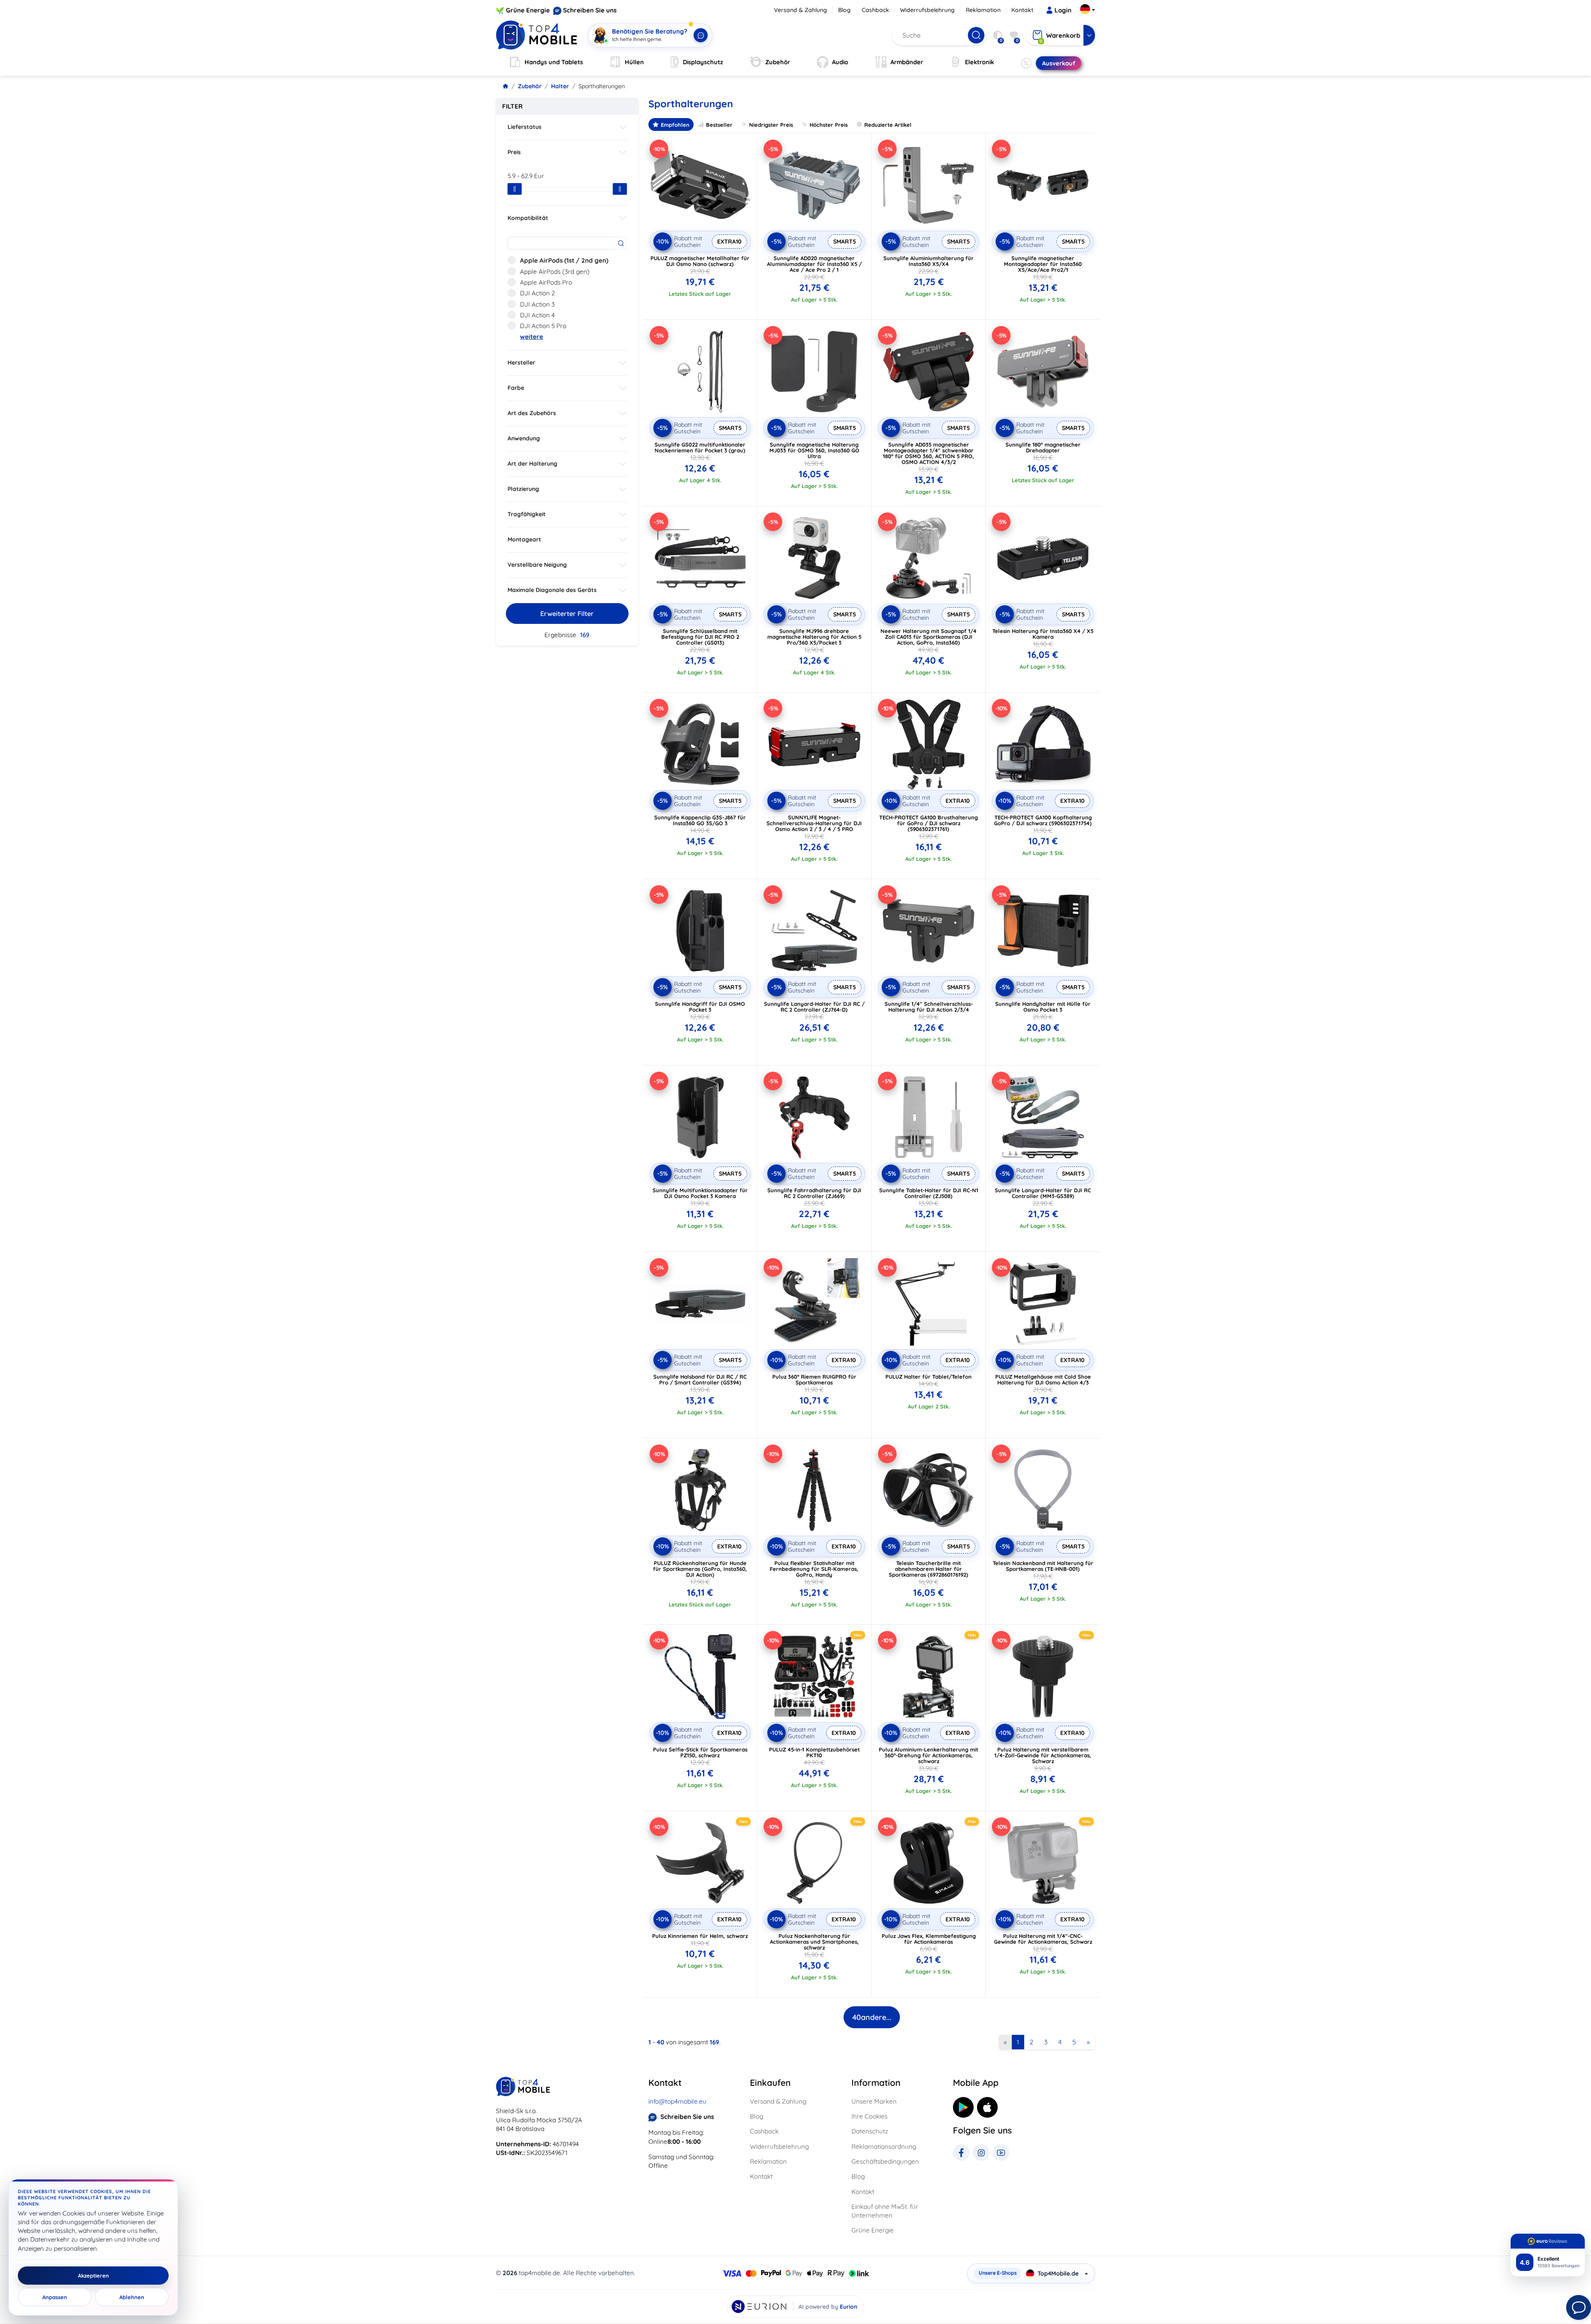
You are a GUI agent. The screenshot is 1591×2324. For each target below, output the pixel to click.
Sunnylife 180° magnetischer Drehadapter (1043, 447)
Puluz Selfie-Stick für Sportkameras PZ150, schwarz (700, 1752)
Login (1063, 10)
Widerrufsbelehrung (927, 10)
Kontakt (1022, 10)
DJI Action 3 (537, 304)
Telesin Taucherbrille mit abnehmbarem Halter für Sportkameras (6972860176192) (928, 1569)
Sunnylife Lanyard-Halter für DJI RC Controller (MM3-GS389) (1043, 1193)
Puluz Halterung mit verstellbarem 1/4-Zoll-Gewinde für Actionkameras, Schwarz (1043, 1755)
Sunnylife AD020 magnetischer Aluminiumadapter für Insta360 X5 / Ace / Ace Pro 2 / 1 (814, 264)
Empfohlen (675, 125)
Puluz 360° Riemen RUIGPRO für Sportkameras (814, 1379)
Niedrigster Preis (771, 125)
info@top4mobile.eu (677, 2101)
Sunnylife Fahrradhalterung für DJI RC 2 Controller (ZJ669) (814, 1193)
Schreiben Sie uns (590, 10)
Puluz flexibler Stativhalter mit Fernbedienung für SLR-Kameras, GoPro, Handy (814, 1569)
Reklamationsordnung (884, 2146)
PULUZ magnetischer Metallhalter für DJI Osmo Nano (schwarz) (700, 261)
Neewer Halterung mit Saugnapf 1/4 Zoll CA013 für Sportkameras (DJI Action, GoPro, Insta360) (928, 637)
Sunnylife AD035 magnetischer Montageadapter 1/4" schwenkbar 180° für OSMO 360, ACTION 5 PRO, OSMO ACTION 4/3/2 (928, 453)
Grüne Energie (528, 10)
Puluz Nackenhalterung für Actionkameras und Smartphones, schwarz (814, 1942)
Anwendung (524, 438)
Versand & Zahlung (800, 10)
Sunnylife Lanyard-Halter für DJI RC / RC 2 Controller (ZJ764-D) (814, 1007)
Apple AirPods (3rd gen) (555, 272)
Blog (844, 10)
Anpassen (55, 2297)
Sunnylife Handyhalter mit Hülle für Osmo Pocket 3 (1043, 1007)
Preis (514, 152)
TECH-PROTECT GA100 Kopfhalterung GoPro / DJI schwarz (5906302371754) (1043, 820)
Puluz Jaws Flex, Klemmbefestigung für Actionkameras (929, 1939)
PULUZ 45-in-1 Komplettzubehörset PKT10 (814, 1752)
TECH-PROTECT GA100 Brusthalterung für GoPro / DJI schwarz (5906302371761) (928, 823)
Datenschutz (870, 2131)
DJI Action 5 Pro (543, 326)
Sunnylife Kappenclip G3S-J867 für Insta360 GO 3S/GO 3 (700, 820)
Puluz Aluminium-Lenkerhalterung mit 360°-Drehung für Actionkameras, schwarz (928, 1755)
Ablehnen (132, 2297)
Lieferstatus (525, 127)
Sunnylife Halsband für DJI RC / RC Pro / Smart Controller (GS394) (700, 1379)
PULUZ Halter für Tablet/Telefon (928, 1377)
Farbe (516, 388)
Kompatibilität (528, 218)
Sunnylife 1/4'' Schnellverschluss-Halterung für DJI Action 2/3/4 (929, 1007)
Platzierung (523, 489)
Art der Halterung (532, 464)
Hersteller (521, 362)
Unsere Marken (874, 2101)
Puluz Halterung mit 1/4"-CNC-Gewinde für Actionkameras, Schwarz (1043, 1939)
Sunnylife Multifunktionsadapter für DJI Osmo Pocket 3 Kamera (700, 1193)
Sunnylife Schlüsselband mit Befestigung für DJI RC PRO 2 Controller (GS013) (700, 637)
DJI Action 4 (537, 315)
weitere (532, 337)
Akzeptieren (93, 2276)
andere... (872, 2017)
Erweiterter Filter (567, 614)
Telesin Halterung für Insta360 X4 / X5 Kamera (1043, 634)
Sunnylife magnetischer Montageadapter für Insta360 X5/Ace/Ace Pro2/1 (1043, 264)
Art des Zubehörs (532, 413)
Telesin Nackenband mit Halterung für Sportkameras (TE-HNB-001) (1043, 1566)
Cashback (875, 10)
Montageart (524, 539)
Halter (560, 86)
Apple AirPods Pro (546, 282)
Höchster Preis (829, 125)
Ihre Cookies (869, 2116)
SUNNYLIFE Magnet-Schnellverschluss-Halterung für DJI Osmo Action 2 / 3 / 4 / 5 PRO (814, 823)
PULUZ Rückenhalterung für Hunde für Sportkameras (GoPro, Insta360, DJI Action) (700, 1569)
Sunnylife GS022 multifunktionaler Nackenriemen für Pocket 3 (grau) (700, 447)
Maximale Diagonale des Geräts (552, 590)
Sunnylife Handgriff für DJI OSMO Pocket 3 (700, 1007)
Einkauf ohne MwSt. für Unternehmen (885, 2211)
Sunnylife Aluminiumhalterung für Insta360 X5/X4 (928, 261)
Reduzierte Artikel (888, 125)
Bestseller (719, 125)
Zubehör (530, 86)
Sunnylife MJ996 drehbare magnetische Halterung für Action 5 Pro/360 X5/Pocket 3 (814, 637)
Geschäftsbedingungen (885, 2161)
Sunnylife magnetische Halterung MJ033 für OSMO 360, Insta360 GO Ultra (814, 450)
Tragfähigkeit (527, 514)
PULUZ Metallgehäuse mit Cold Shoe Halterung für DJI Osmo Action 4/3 (1043, 1379)
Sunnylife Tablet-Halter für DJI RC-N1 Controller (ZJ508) (929, 1193)
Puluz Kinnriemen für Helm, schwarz (700, 1936)
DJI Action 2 (537, 293)
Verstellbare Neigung (537, 565)
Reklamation (983, 10)
